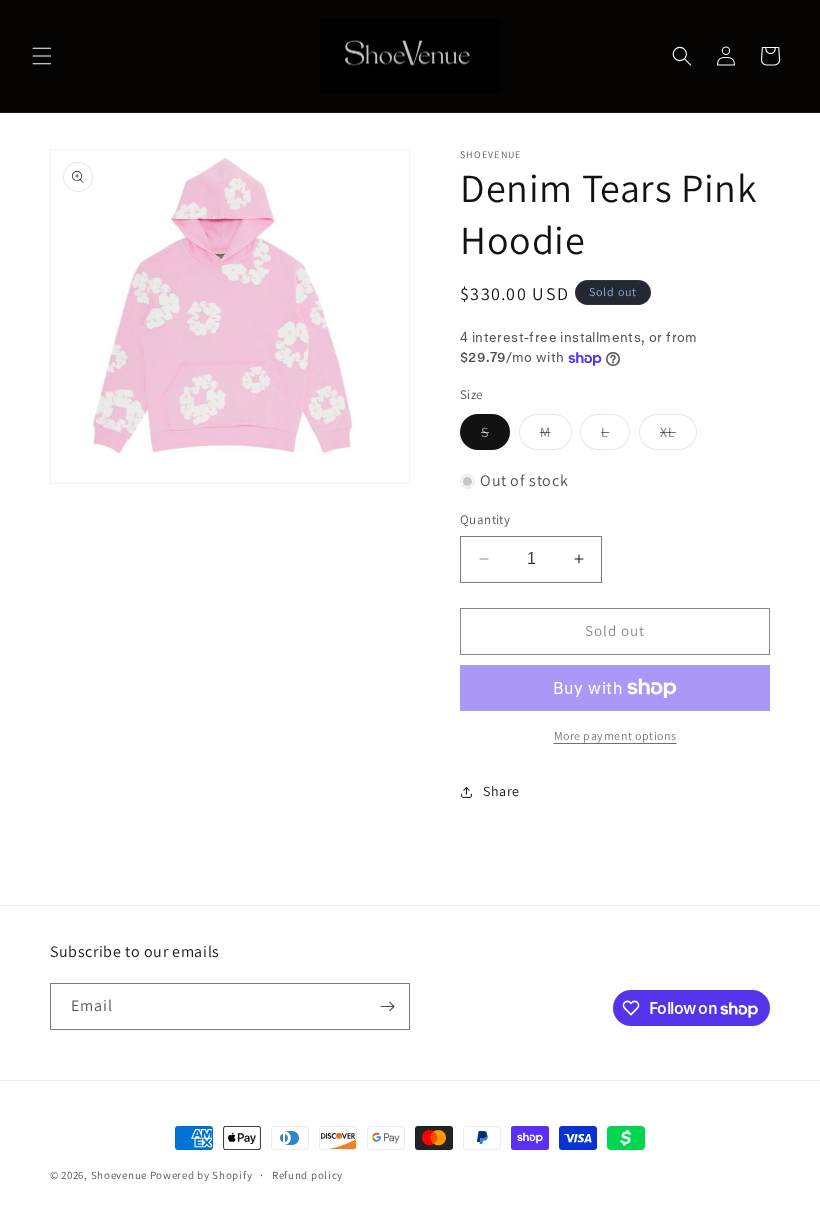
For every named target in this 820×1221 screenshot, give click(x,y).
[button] (42, 56)
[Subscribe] (387, 1006)
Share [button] (501, 791)
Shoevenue (119, 1175)
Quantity (485, 519)
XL (678, 436)
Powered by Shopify (201, 1175)
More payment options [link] (615, 735)
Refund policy (307, 1175)
